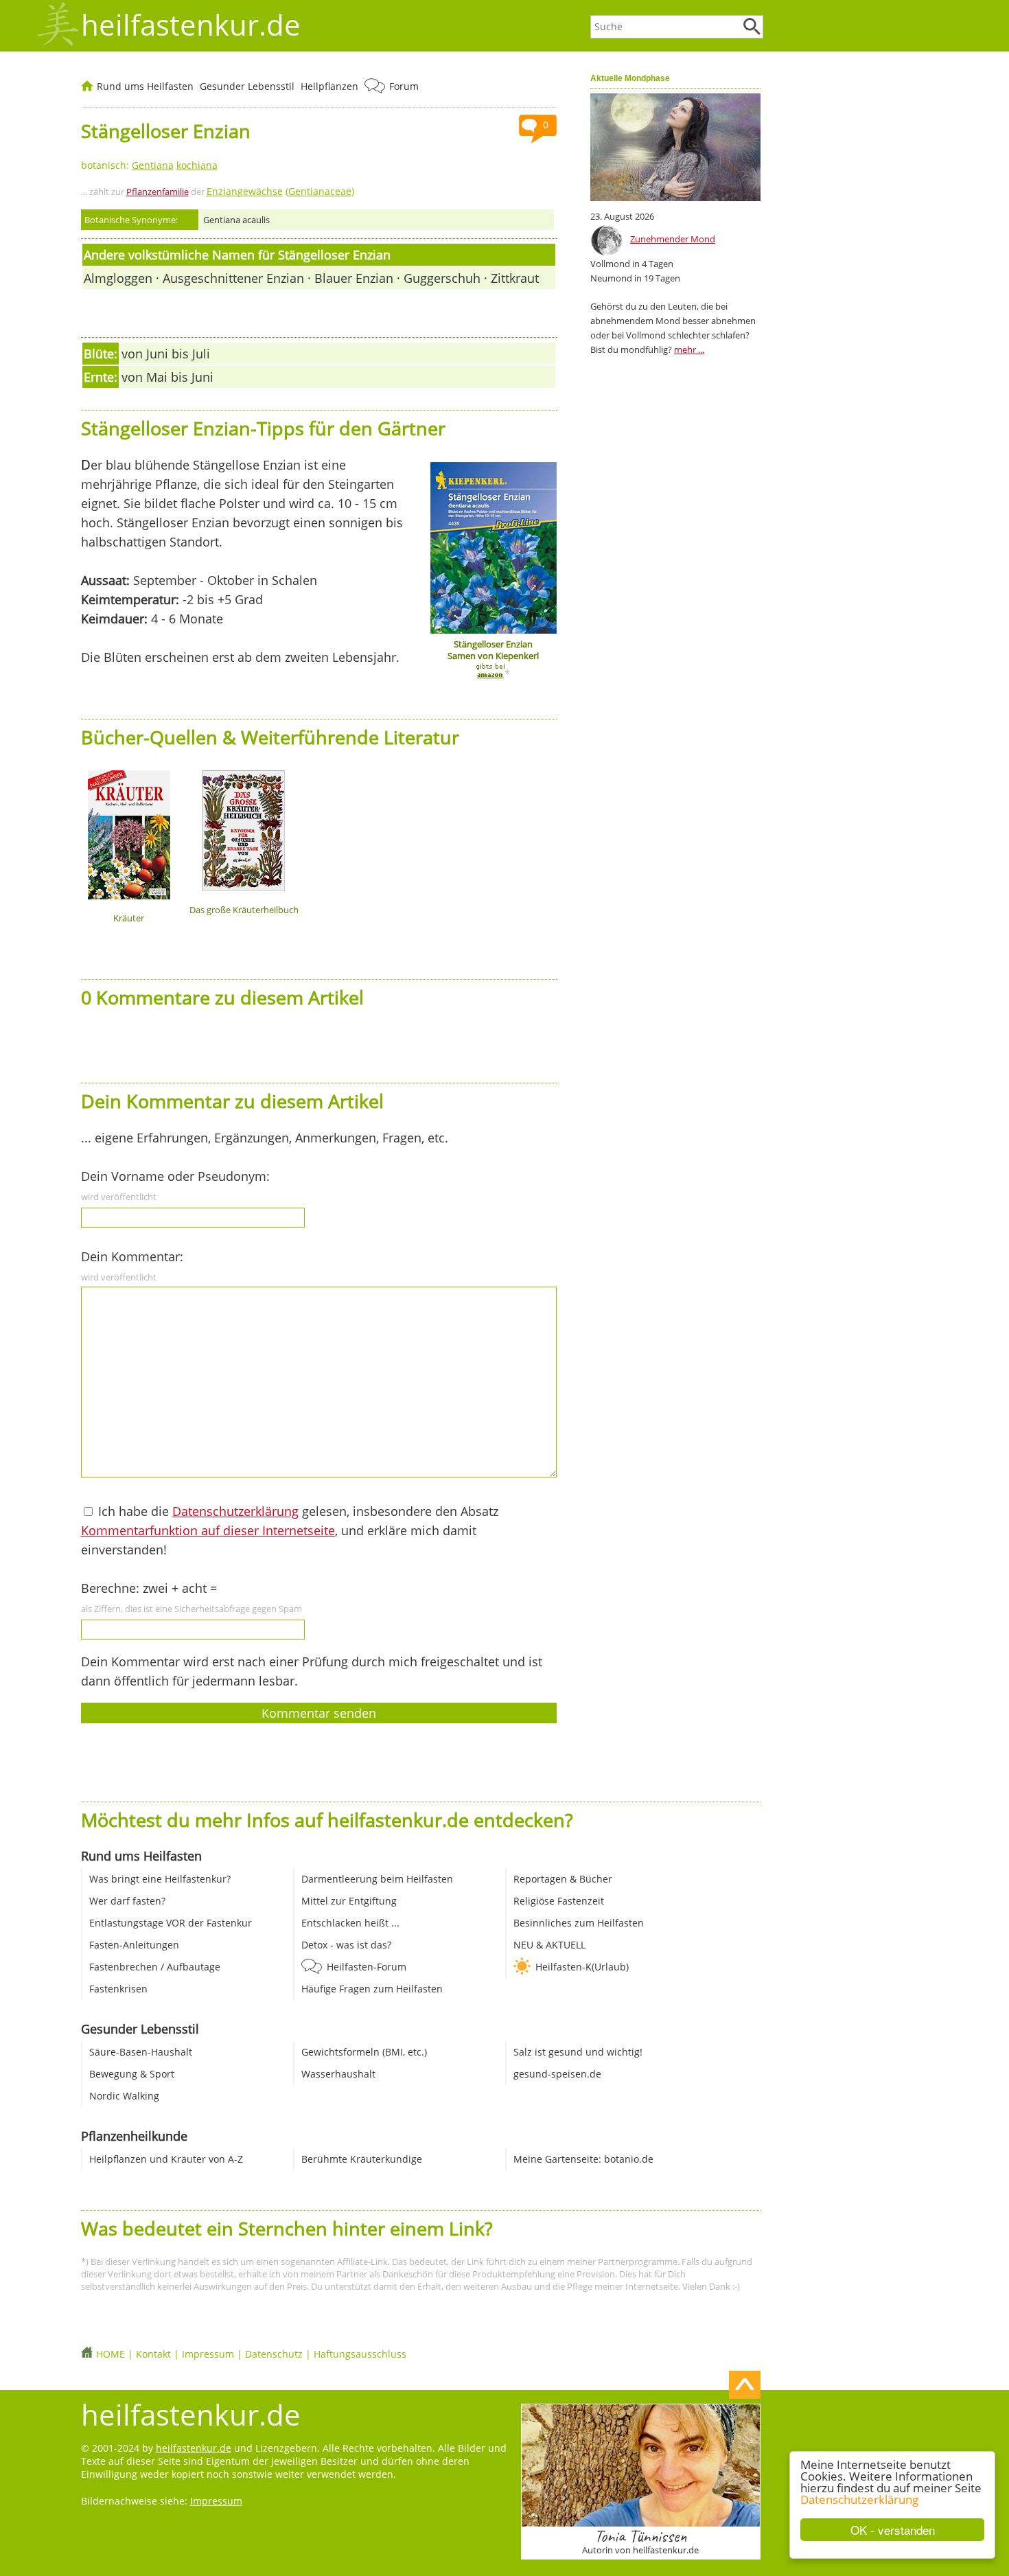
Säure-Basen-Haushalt (141, 2052)
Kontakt (153, 2354)
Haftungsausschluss (360, 2354)
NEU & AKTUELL (549, 1945)
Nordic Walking (124, 2096)
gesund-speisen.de (557, 2074)
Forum (404, 86)
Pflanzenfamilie (158, 192)
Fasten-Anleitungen (134, 1945)
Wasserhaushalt (338, 2074)
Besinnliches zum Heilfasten (579, 1923)
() (280, 191)
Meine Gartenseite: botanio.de (583, 2159)
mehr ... (689, 349)
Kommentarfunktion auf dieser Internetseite (208, 1530)
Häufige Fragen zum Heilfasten (372, 1989)
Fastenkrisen (118, 1989)
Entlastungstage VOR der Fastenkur (171, 1923)
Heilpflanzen (329, 86)
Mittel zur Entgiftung (349, 1901)
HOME (111, 2354)
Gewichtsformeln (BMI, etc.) (364, 2052)
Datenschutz (274, 2354)
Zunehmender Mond (673, 239)
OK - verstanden (893, 2530)
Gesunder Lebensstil (247, 86)
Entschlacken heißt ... (350, 1923)
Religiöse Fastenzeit (559, 1901)
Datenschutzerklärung (859, 2499)
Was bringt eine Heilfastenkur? (160, 1879)
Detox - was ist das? (346, 1945)
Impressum (208, 2354)
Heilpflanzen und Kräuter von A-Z (166, 2159)
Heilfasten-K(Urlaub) (582, 1967)
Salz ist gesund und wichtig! (578, 2052)
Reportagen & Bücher (563, 1879)
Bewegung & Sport (132, 2074)
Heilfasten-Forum (367, 1967)
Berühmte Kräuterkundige (362, 2159)
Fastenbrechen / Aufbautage (155, 1967)
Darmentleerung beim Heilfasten (377, 1879)
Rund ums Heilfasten (145, 86)
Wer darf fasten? (127, 1901)
